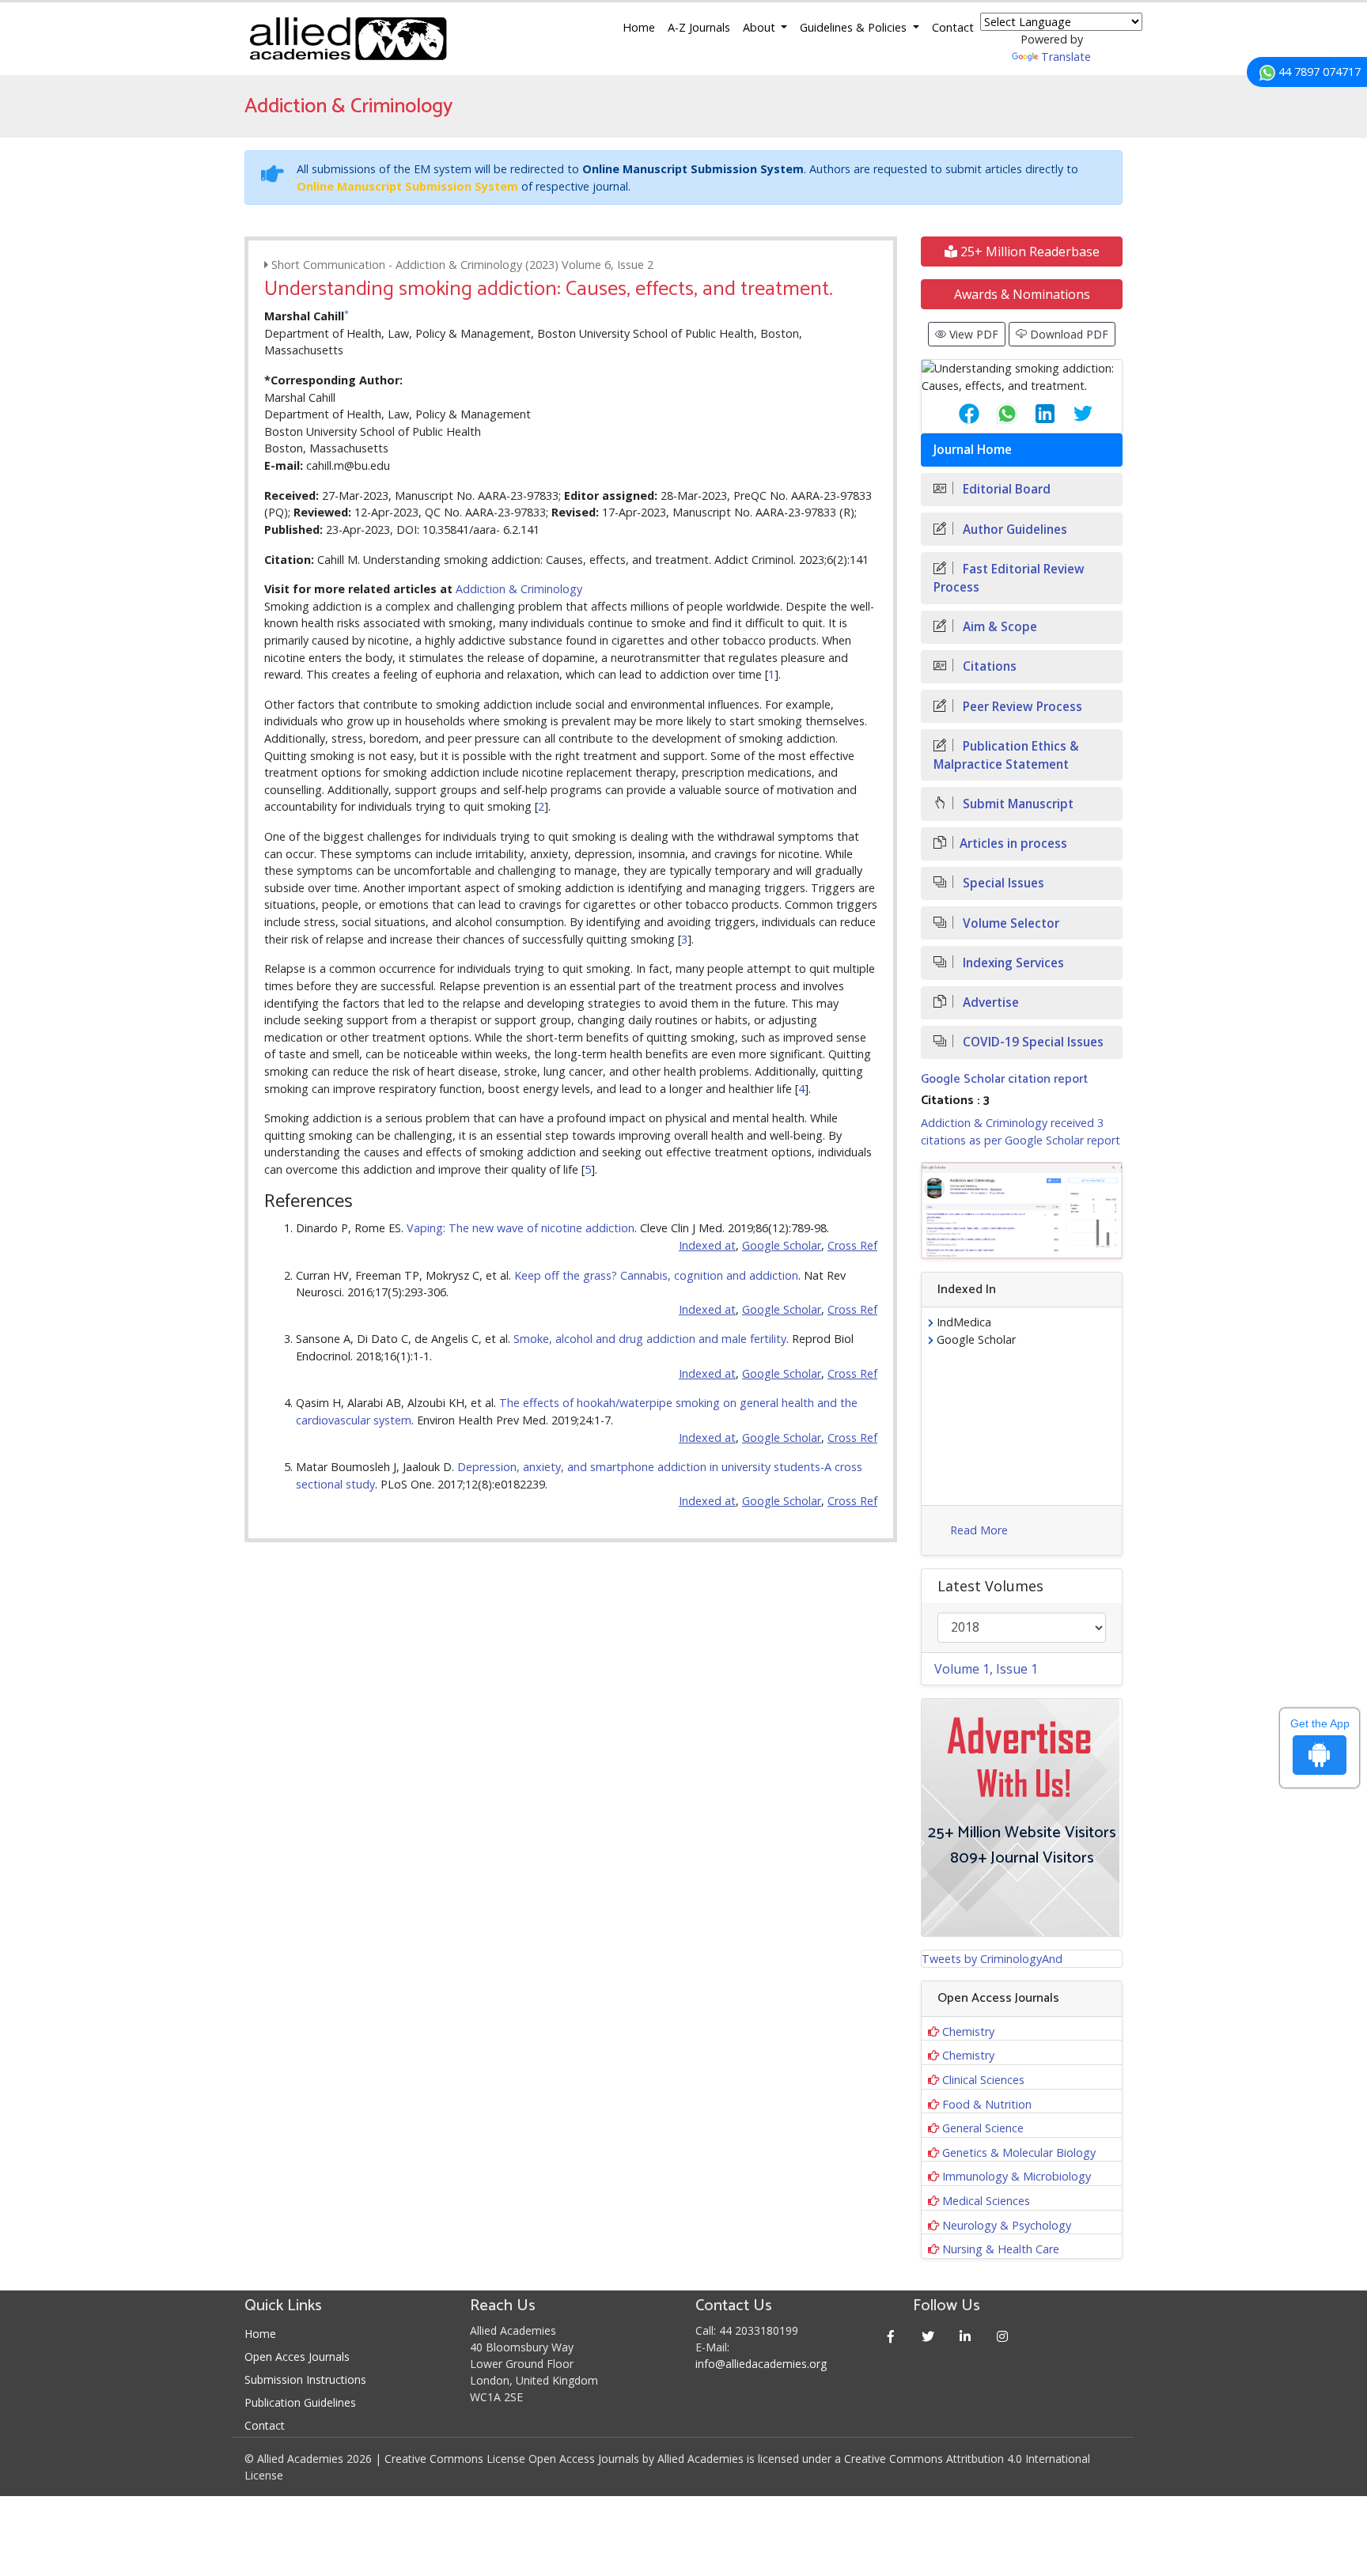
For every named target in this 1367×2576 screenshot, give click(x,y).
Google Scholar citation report (1004, 1079)
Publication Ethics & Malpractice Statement (1006, 755)
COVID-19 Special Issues (1032, 1042)
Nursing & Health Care (1001, 2249)
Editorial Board (1005, 489)
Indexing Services (1012, 963)
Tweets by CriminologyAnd (992, 1959)
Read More (979, 1530)
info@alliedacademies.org (761, 2364)
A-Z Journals (699, 27)
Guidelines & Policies (855, 27)
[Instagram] (1003, 2336)
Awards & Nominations (1022, 294)
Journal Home (973, 450)
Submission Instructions (305, 2379)
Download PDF (1068, 334)
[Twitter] (928, 2336)
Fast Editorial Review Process (1009, 578)
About (761, 27)
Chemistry (968, 2031)
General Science (983, 2128)
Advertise (989, 1002)
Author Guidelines (1013, 530)
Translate (1066, 57)
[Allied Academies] (348, 39)
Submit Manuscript (1017, 804)
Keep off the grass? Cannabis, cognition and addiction (656, 1275)
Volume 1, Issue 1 (986, 1669)
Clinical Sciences (983, 2080)
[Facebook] (891, 2336)
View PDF (972, 334)
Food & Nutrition (987, 2104)
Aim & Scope (998, 627)
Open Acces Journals (297, 2357)
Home (639, 27)
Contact (953, 27)
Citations (988, 666)
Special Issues (1002, 883)
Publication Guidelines (300, 2402)
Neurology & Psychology (1007, 2225)
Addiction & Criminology (519, 589)
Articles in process (1013, 844)
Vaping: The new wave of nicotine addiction (521, 1228)
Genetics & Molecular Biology (1019, 2152)
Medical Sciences (986, 2201)
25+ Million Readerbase (1028, 252)
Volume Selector (1009, 923)
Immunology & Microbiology (1017, 2176)
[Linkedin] (966, 2336)
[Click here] (1022, 1211)
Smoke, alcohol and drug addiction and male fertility (650, 1339)
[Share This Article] (956, 414)
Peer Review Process (1021, 707)
